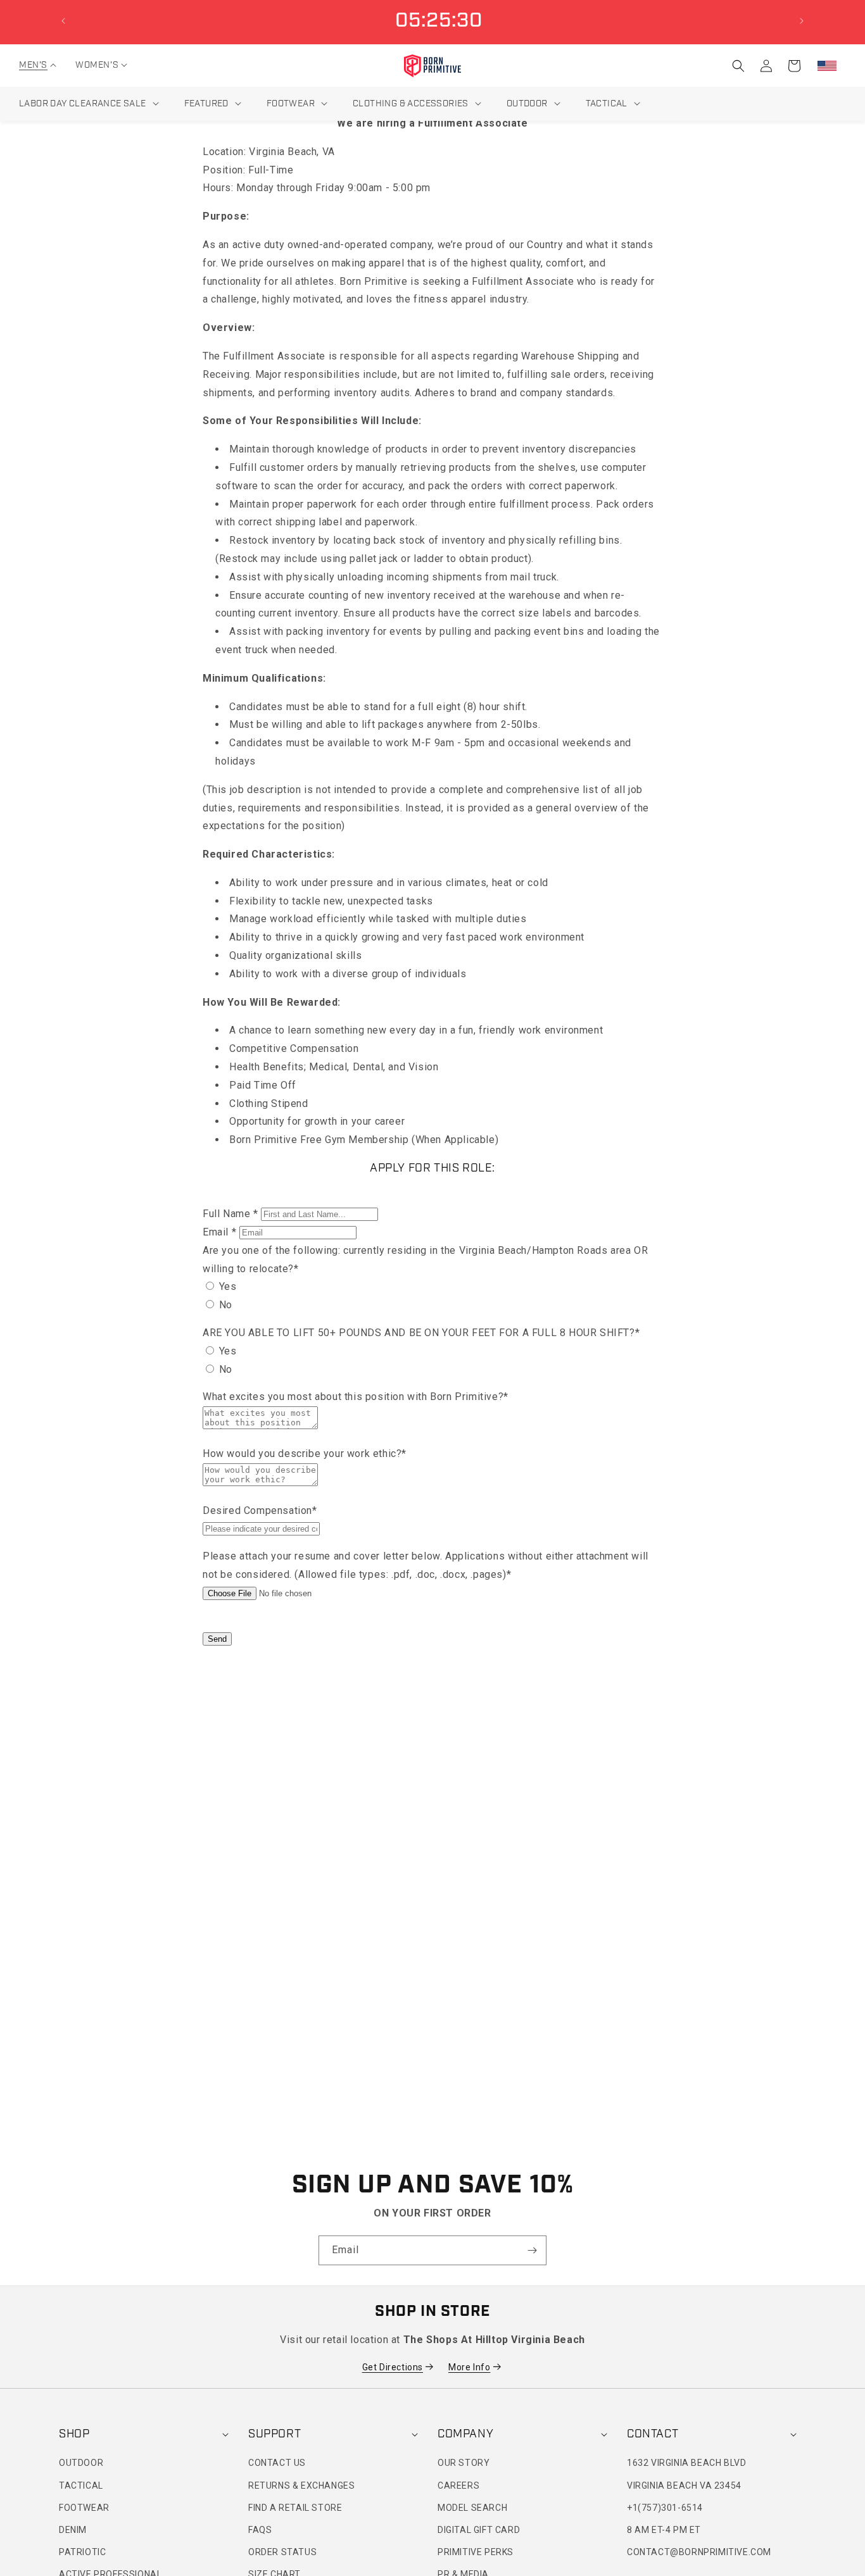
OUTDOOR (81, 2463)
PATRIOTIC (82, 2552)
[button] (33, 65)
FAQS (260, 2530)
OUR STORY (464, 2463)
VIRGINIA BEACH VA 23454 (684, 2485)
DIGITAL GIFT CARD (479, 2530)
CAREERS (458, 2485)
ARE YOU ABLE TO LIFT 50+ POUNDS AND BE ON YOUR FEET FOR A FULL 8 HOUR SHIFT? (421, 1333)
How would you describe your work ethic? (305, 1454)
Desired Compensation (260, 1510)
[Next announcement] (802, 21)
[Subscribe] (532, 2250)
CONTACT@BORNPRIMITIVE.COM (699, 2552)
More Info (469, 2367)
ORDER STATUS (282, 2552)
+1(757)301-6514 (665, 2508)
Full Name (230, 1214)
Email (219, 1232)
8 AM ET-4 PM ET (664, 2530)
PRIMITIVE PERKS (476, 2552)
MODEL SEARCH (472, 2508)
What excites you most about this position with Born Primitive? (356, 1397)
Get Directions (393, 2367)
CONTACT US (277, 2463)
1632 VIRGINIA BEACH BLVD (686, 2463)
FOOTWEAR (84, 2508)
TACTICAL (81, 2485)
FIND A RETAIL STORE (295, 2508)
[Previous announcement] (63, 21)
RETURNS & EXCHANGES (301, 2485)
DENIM (73, 2530)
